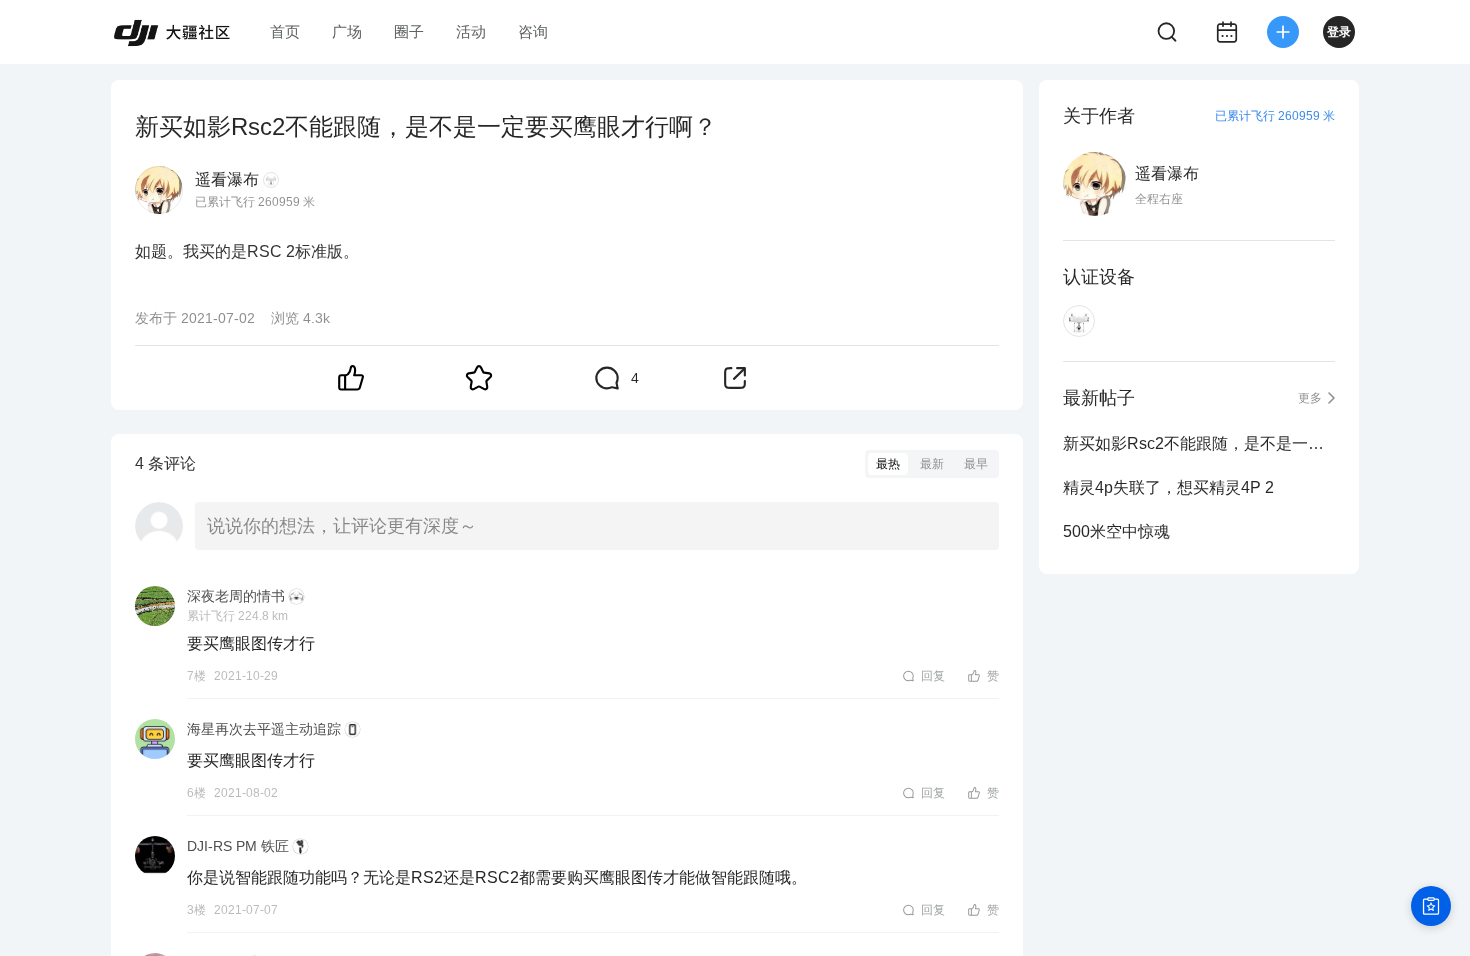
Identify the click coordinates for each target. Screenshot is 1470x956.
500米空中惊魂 (1116, 531)
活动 (471, 31)
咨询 (533, 31)
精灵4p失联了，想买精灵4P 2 (1168, 487)
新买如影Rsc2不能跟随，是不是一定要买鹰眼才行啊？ (1199, 443)
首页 (285, 31)
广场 (347, 31)
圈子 (409, 31)
